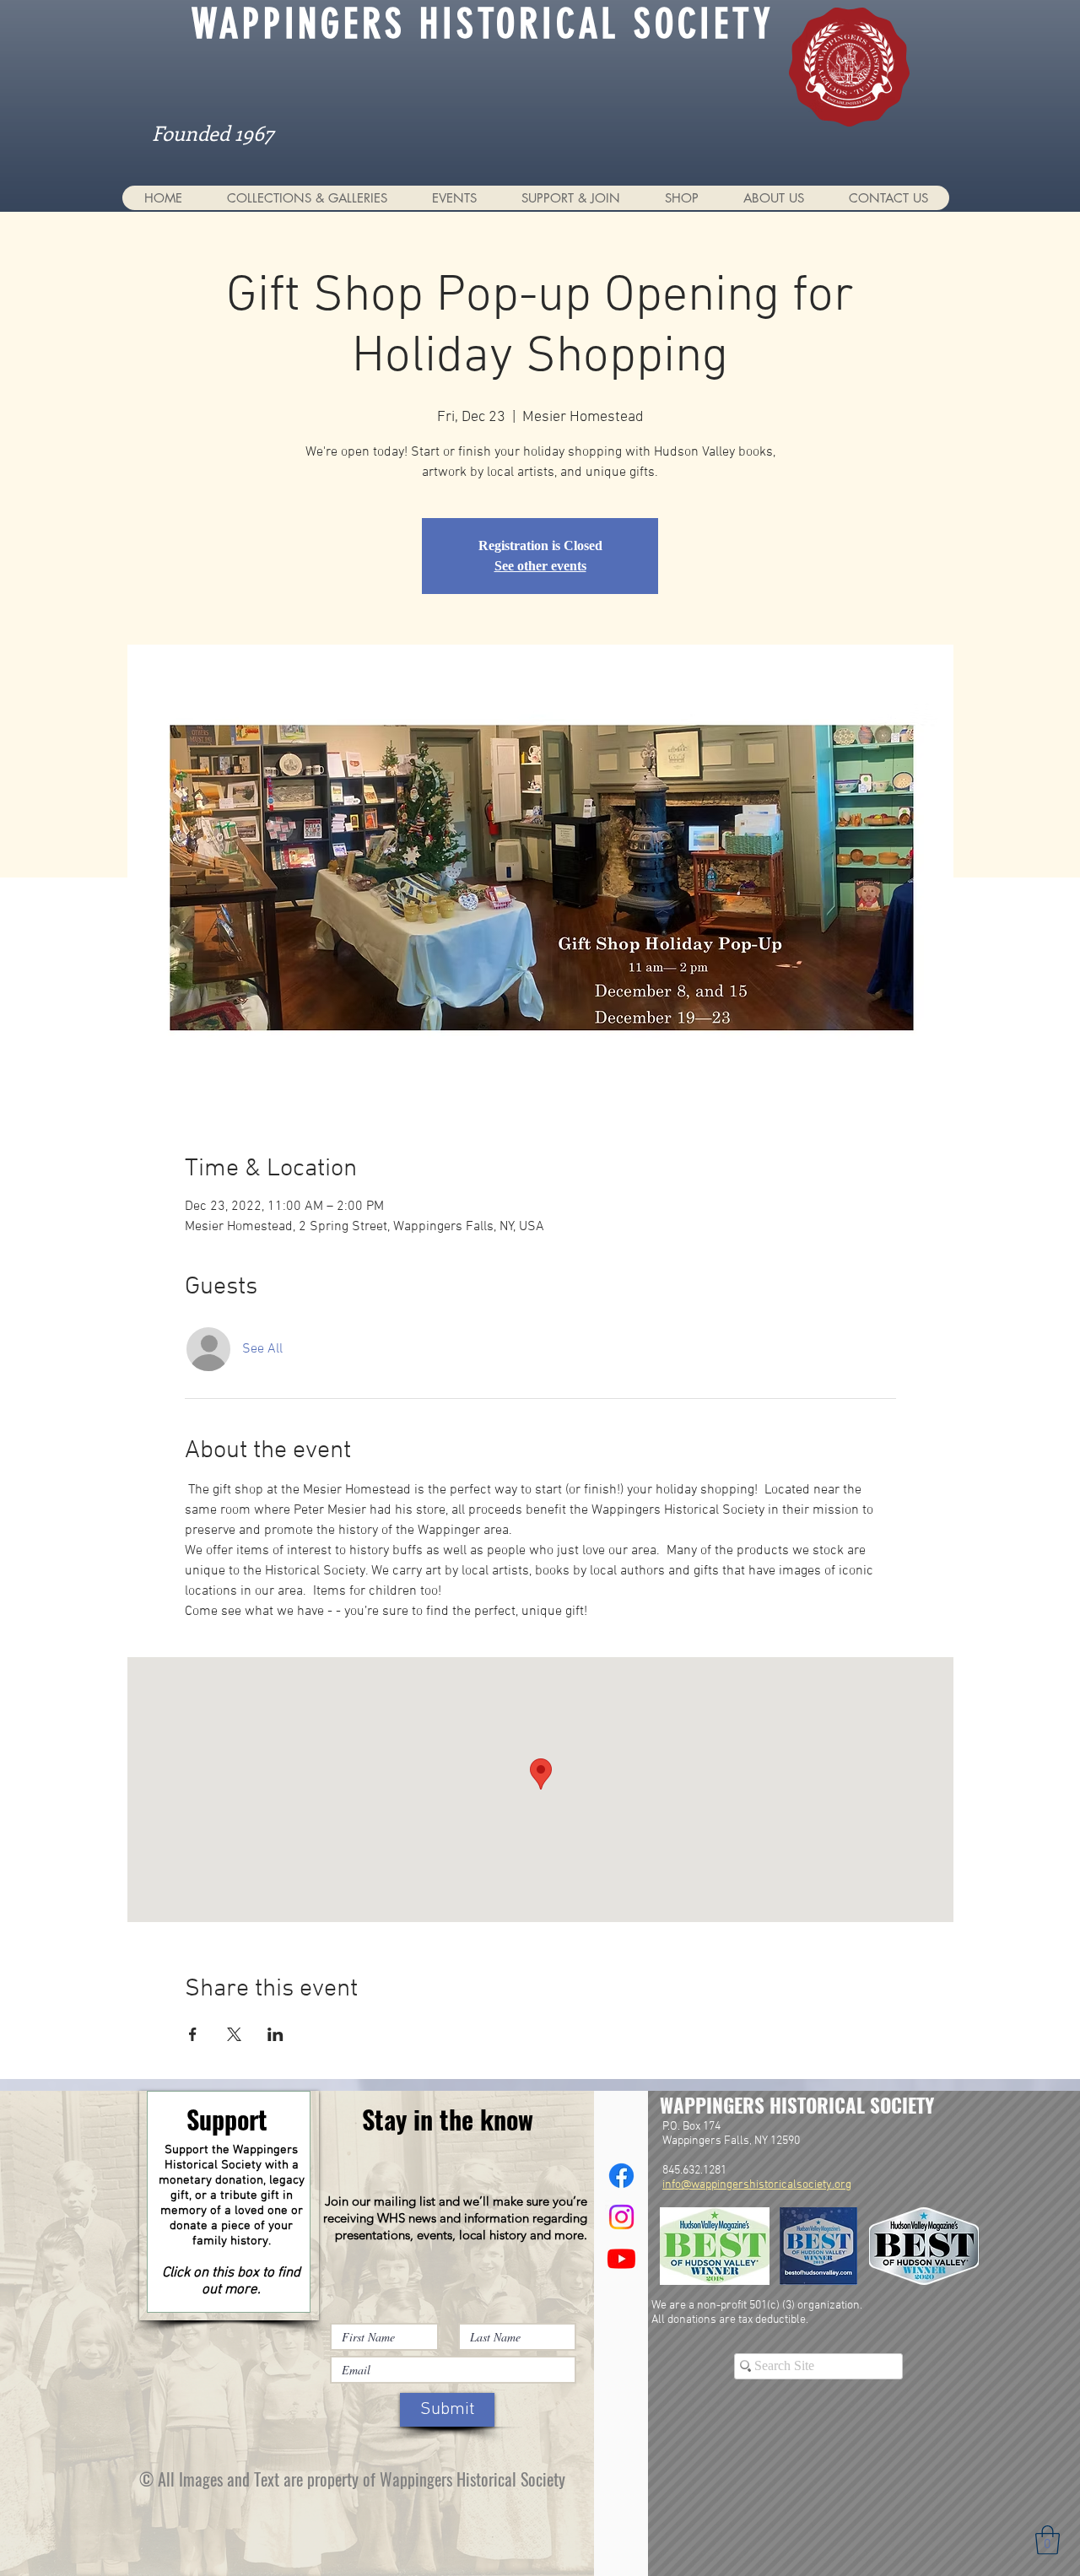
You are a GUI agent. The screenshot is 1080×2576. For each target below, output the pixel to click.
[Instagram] (621, 2217)
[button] (307, 198)
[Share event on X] (234, 2034)
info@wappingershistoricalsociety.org (757, 2185)
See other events (540, 566)
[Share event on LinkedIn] (275, 2034)
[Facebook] (621, 2176)
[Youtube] (621, 2258)
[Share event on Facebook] (193, 2034)
